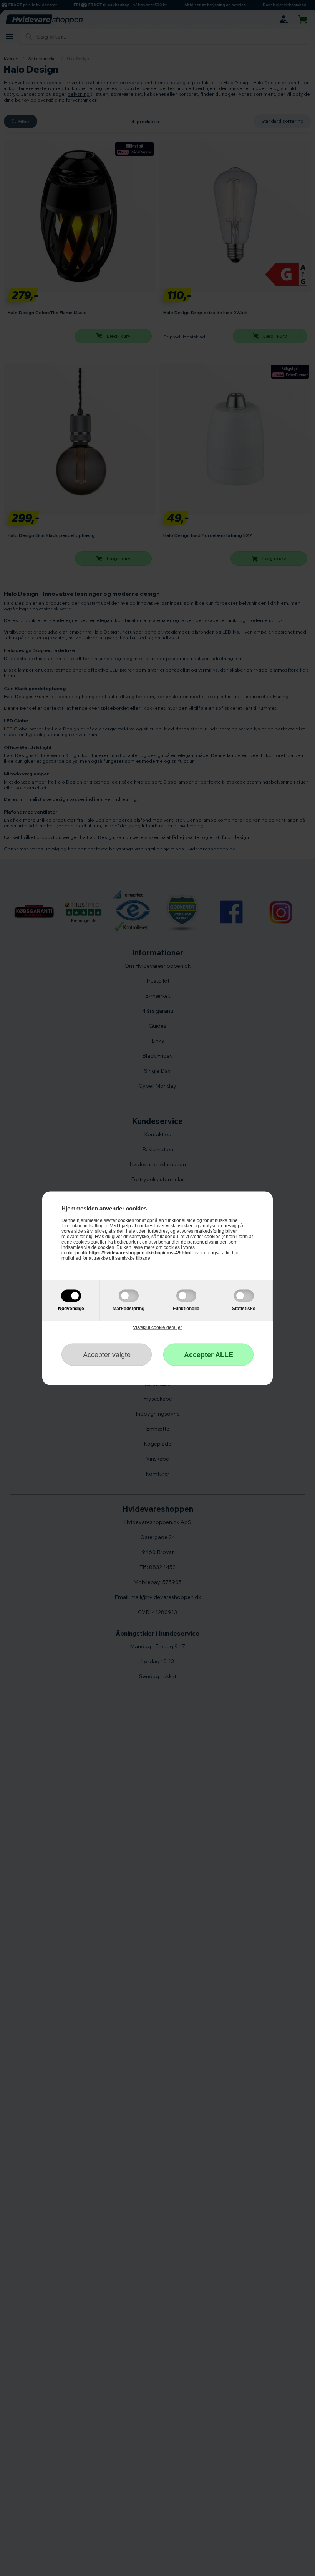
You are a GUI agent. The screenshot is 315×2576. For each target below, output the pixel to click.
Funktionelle (186, 1308)
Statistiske (244, 1308)
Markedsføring (128, 1308)
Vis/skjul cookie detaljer (157, 1327)
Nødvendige (71, 1308)
